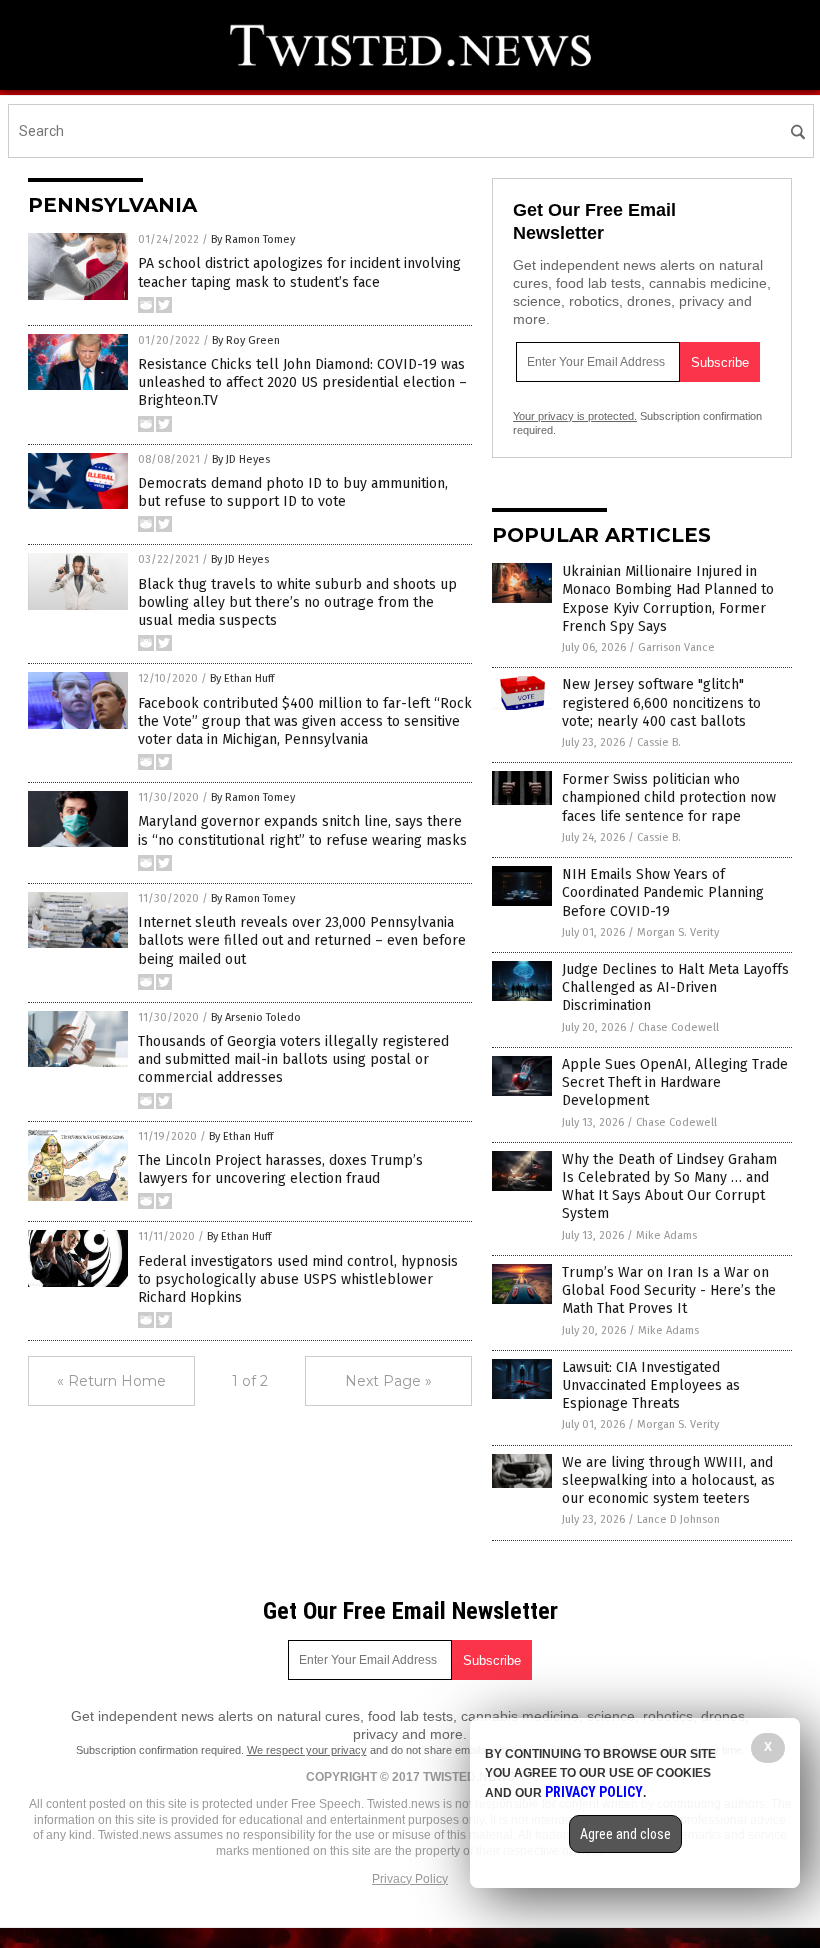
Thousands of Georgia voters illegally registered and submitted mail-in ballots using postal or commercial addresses (293, 1059)
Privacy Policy (410, 1879)
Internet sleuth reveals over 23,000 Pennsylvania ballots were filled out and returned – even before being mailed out (302, 940)
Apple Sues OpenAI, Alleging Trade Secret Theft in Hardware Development (675, 1082)
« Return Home (111, 1381)
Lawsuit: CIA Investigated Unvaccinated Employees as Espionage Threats (651, 1385)
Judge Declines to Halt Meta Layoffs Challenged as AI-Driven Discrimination (675, 987)
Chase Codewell (678, 1027)
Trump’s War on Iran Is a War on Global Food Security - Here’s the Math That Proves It (669, 1290)
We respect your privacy (307, 1750)
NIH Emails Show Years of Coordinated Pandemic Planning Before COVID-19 (663, 892)
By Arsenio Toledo (256, 1017)
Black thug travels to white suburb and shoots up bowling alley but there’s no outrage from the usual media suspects (297, 602)
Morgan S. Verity (678, 932)
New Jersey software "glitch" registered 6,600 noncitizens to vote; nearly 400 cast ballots (661, 702)
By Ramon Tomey (253, 239)
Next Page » (388, 1381)
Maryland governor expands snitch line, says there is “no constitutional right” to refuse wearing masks (302, 830)
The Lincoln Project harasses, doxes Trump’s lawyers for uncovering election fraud (280, 1169)
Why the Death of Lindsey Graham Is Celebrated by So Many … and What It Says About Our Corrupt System (669, 1187)
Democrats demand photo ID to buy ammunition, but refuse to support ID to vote (293, 492)
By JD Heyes (241, 459)
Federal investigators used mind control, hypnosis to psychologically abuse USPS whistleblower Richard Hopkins (298, 1279)
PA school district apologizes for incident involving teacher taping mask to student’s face (299, 272)
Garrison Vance (676, 647)
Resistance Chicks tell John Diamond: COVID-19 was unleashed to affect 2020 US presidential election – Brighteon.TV (302, 382)
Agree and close (625, 1834)
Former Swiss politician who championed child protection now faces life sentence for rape (669, 797)
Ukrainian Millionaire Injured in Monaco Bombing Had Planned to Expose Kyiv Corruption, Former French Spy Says (668, 599)
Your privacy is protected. (575, 416)
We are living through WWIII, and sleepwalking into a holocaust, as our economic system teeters (668, 1480)
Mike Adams (666, 1235)
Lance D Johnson (678, 1519)
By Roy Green (246, 340)
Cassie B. (659, 742)
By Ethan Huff (242, 678)
